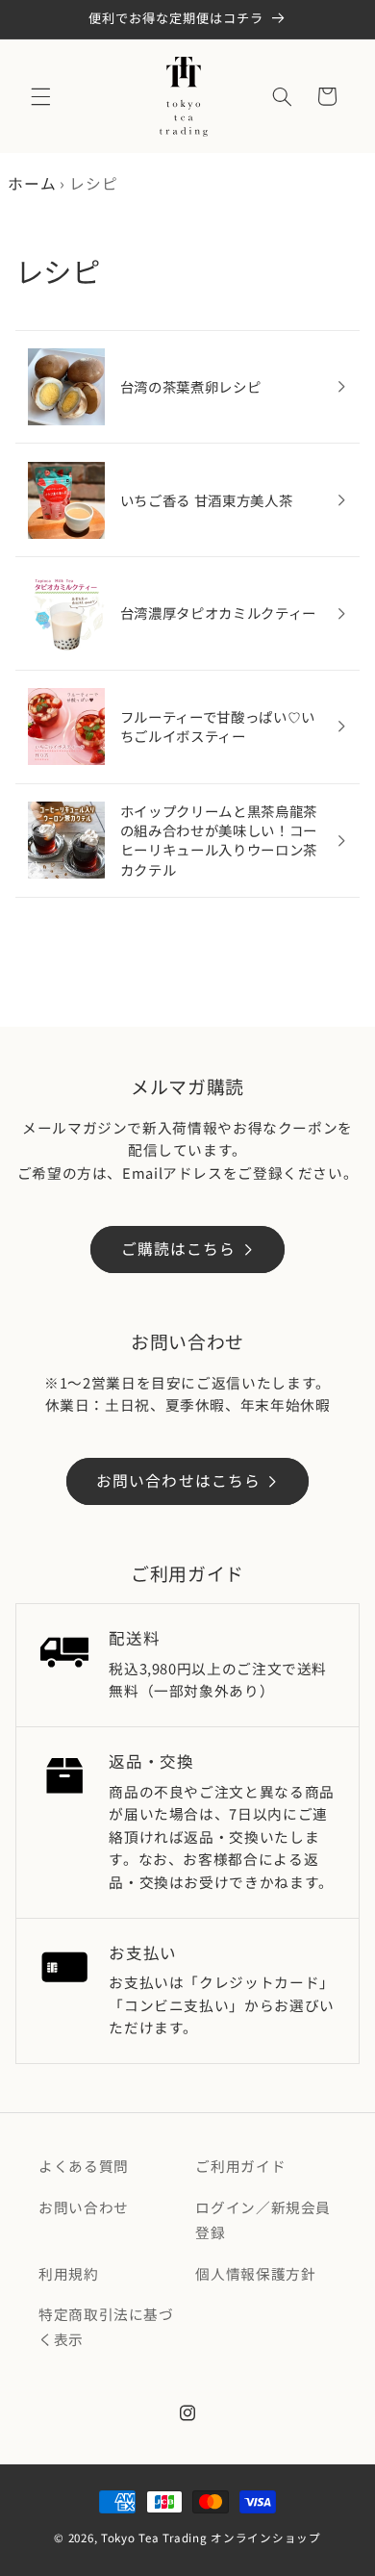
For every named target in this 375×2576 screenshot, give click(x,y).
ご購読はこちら (178, 1249)
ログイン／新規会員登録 (263, 2219)
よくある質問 (84, 2166)
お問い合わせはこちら (178, 1480)
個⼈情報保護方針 (255, 2273)
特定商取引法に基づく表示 (106, 2326)
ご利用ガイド (240, 2166)
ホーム (32, 183)
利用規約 (69, 2273)
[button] (40, 96)
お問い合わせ (84, 2207)
